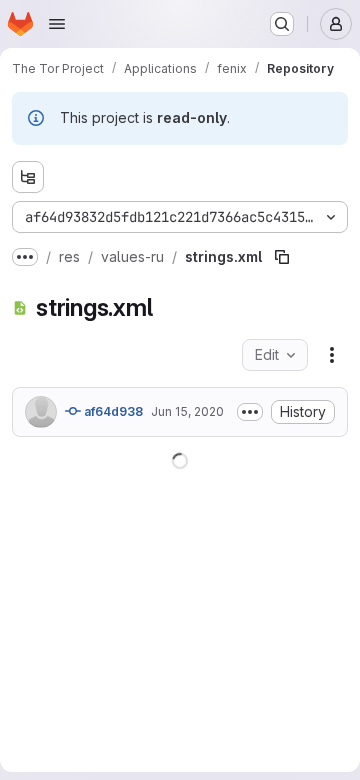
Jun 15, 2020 (187, 411)
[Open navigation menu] (57, 24)
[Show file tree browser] (28, 177)
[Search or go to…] (282, 24)
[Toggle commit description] (38, 440)
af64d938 (112, 411)
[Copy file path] (282, 257)
